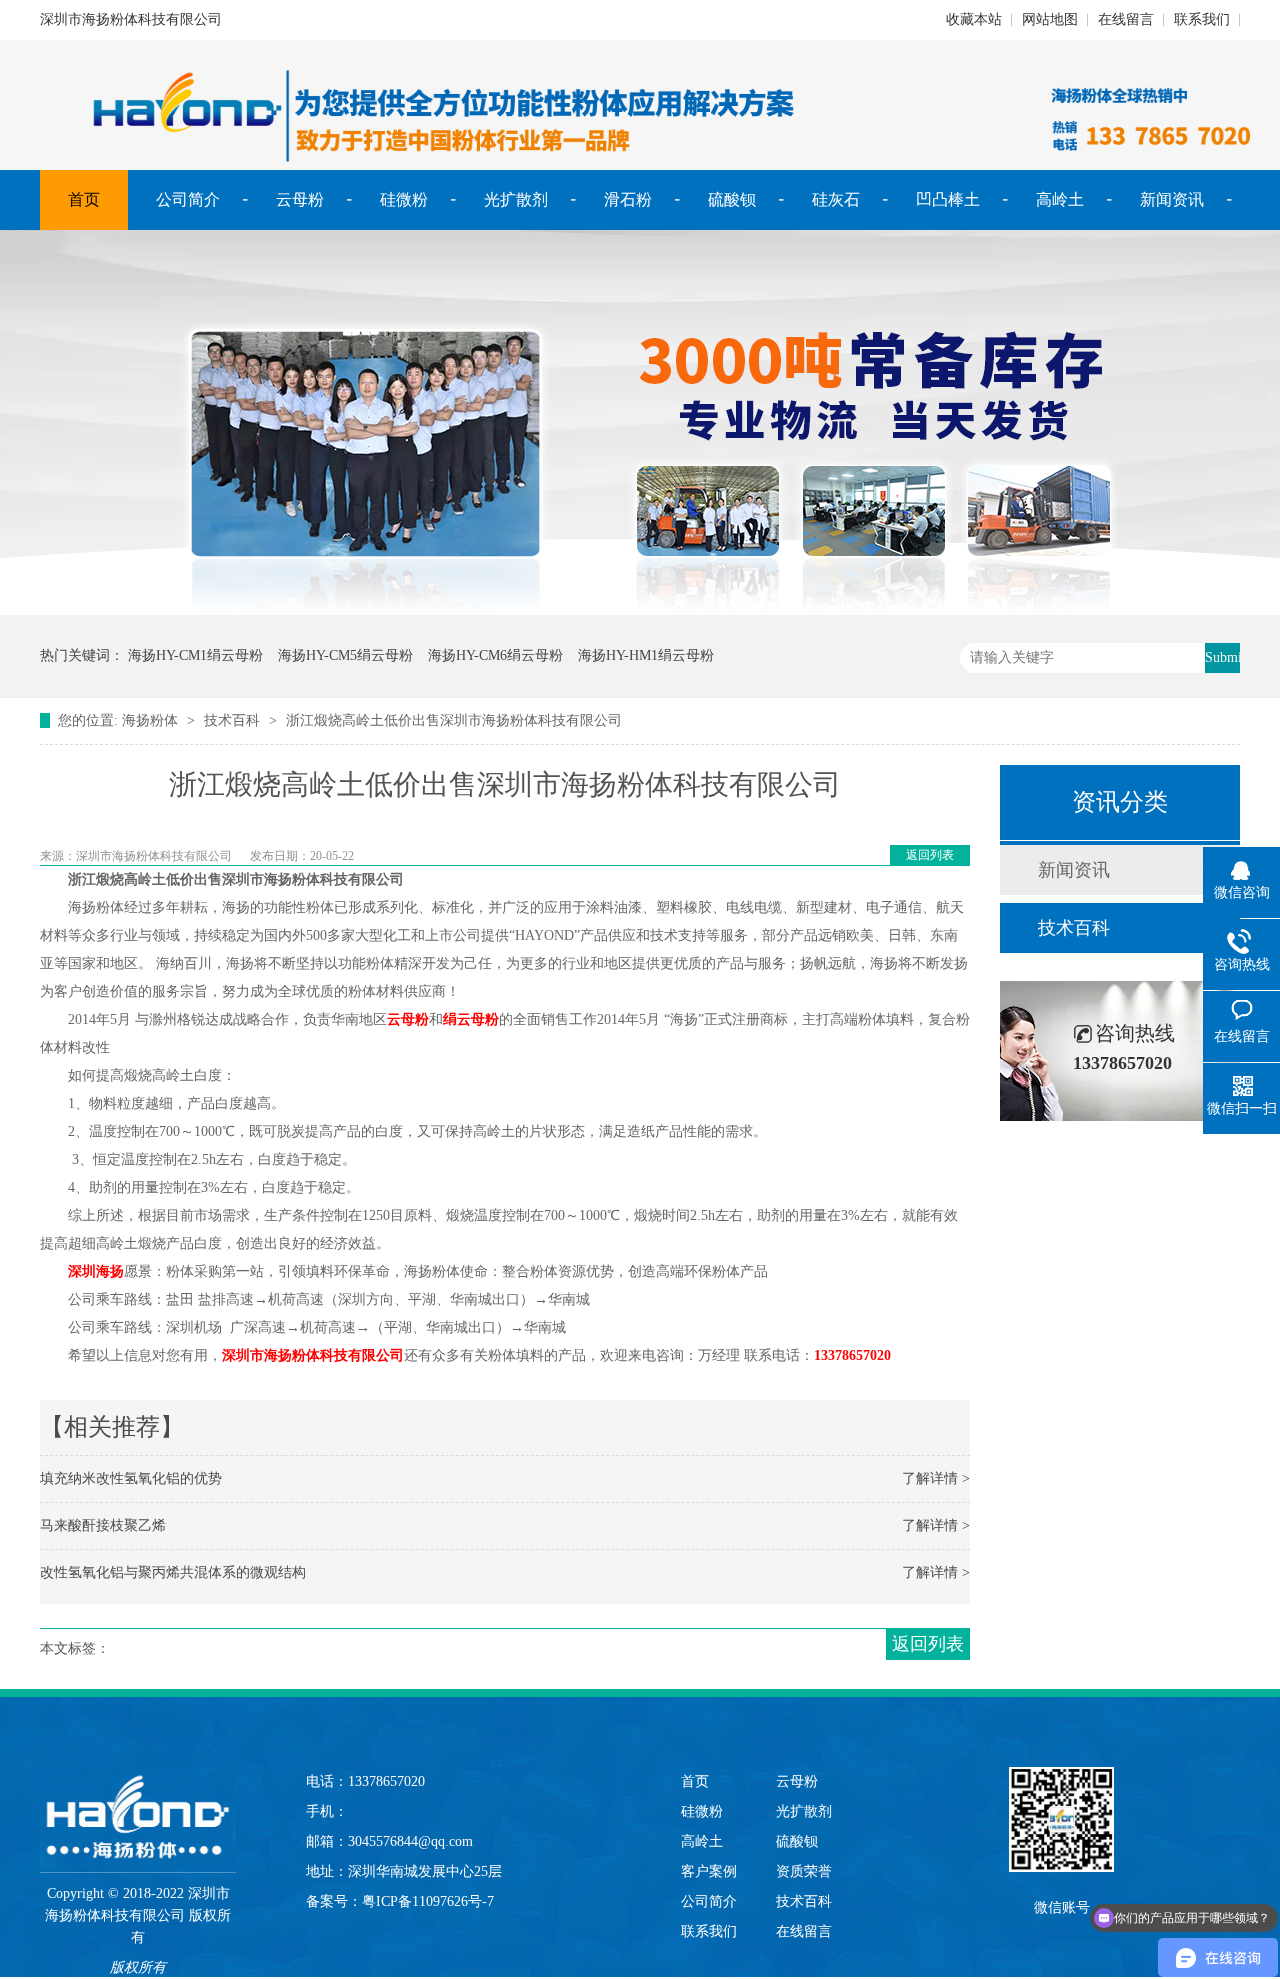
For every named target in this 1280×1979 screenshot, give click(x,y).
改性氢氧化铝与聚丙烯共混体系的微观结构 (173, 1572)
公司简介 (188, 199)
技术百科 (232, 720)
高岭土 (1060, 199)
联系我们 (1202, 19)
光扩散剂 (516, 199)
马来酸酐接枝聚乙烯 (103, 1525)
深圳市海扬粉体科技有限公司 (313, 1355)
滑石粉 (628, 199)
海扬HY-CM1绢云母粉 (195, 655)
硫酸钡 (732, 199)
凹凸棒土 (948, 199)
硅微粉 (404, 199)
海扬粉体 (150, 720)
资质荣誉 (804, 1871)
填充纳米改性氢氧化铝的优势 (131, 1478)
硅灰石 (836, 199)
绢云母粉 (471, 1019)
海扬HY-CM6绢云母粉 (495, 655)
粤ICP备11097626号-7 (428, 1901)
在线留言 (1126, 19)
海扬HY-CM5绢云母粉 (345, 655)
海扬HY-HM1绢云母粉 (646, 655)
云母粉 (300, 199)
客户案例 (709, 1871)
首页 (84, 199)
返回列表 (930, 855)
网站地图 (1050, 19)
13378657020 (852, 1355)
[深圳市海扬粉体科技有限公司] (138, 1797)
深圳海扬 (96, 1271)
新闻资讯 (1172, 199)
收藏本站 (974, 19)
